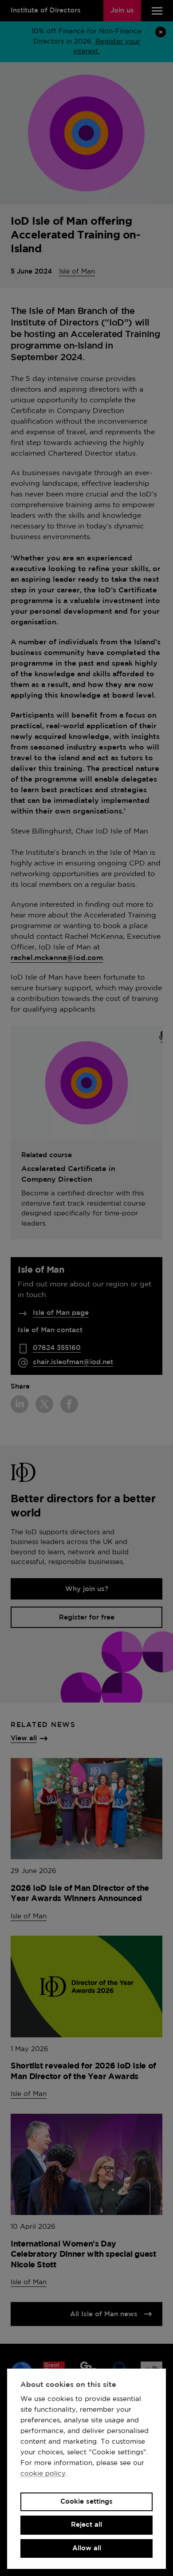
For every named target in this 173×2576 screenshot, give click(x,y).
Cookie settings (86, 2502)
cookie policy (43, 2474)
